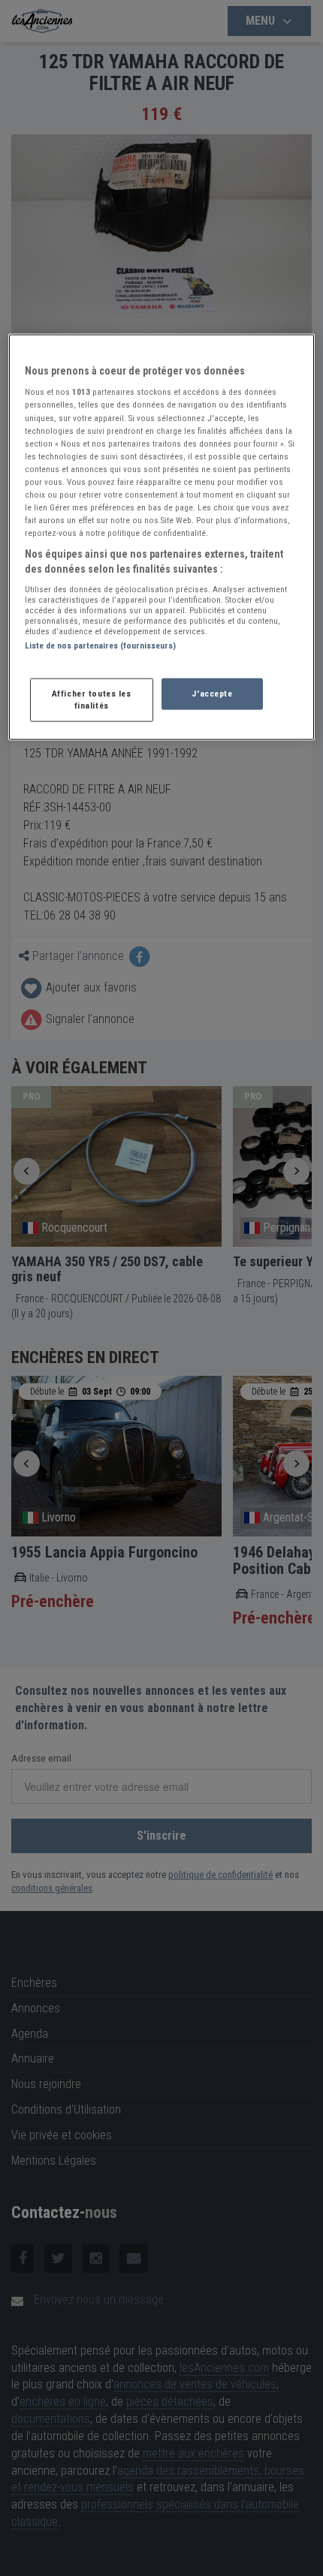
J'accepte (212, 693)
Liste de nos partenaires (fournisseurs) (100, 646)
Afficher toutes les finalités (92, 699)
